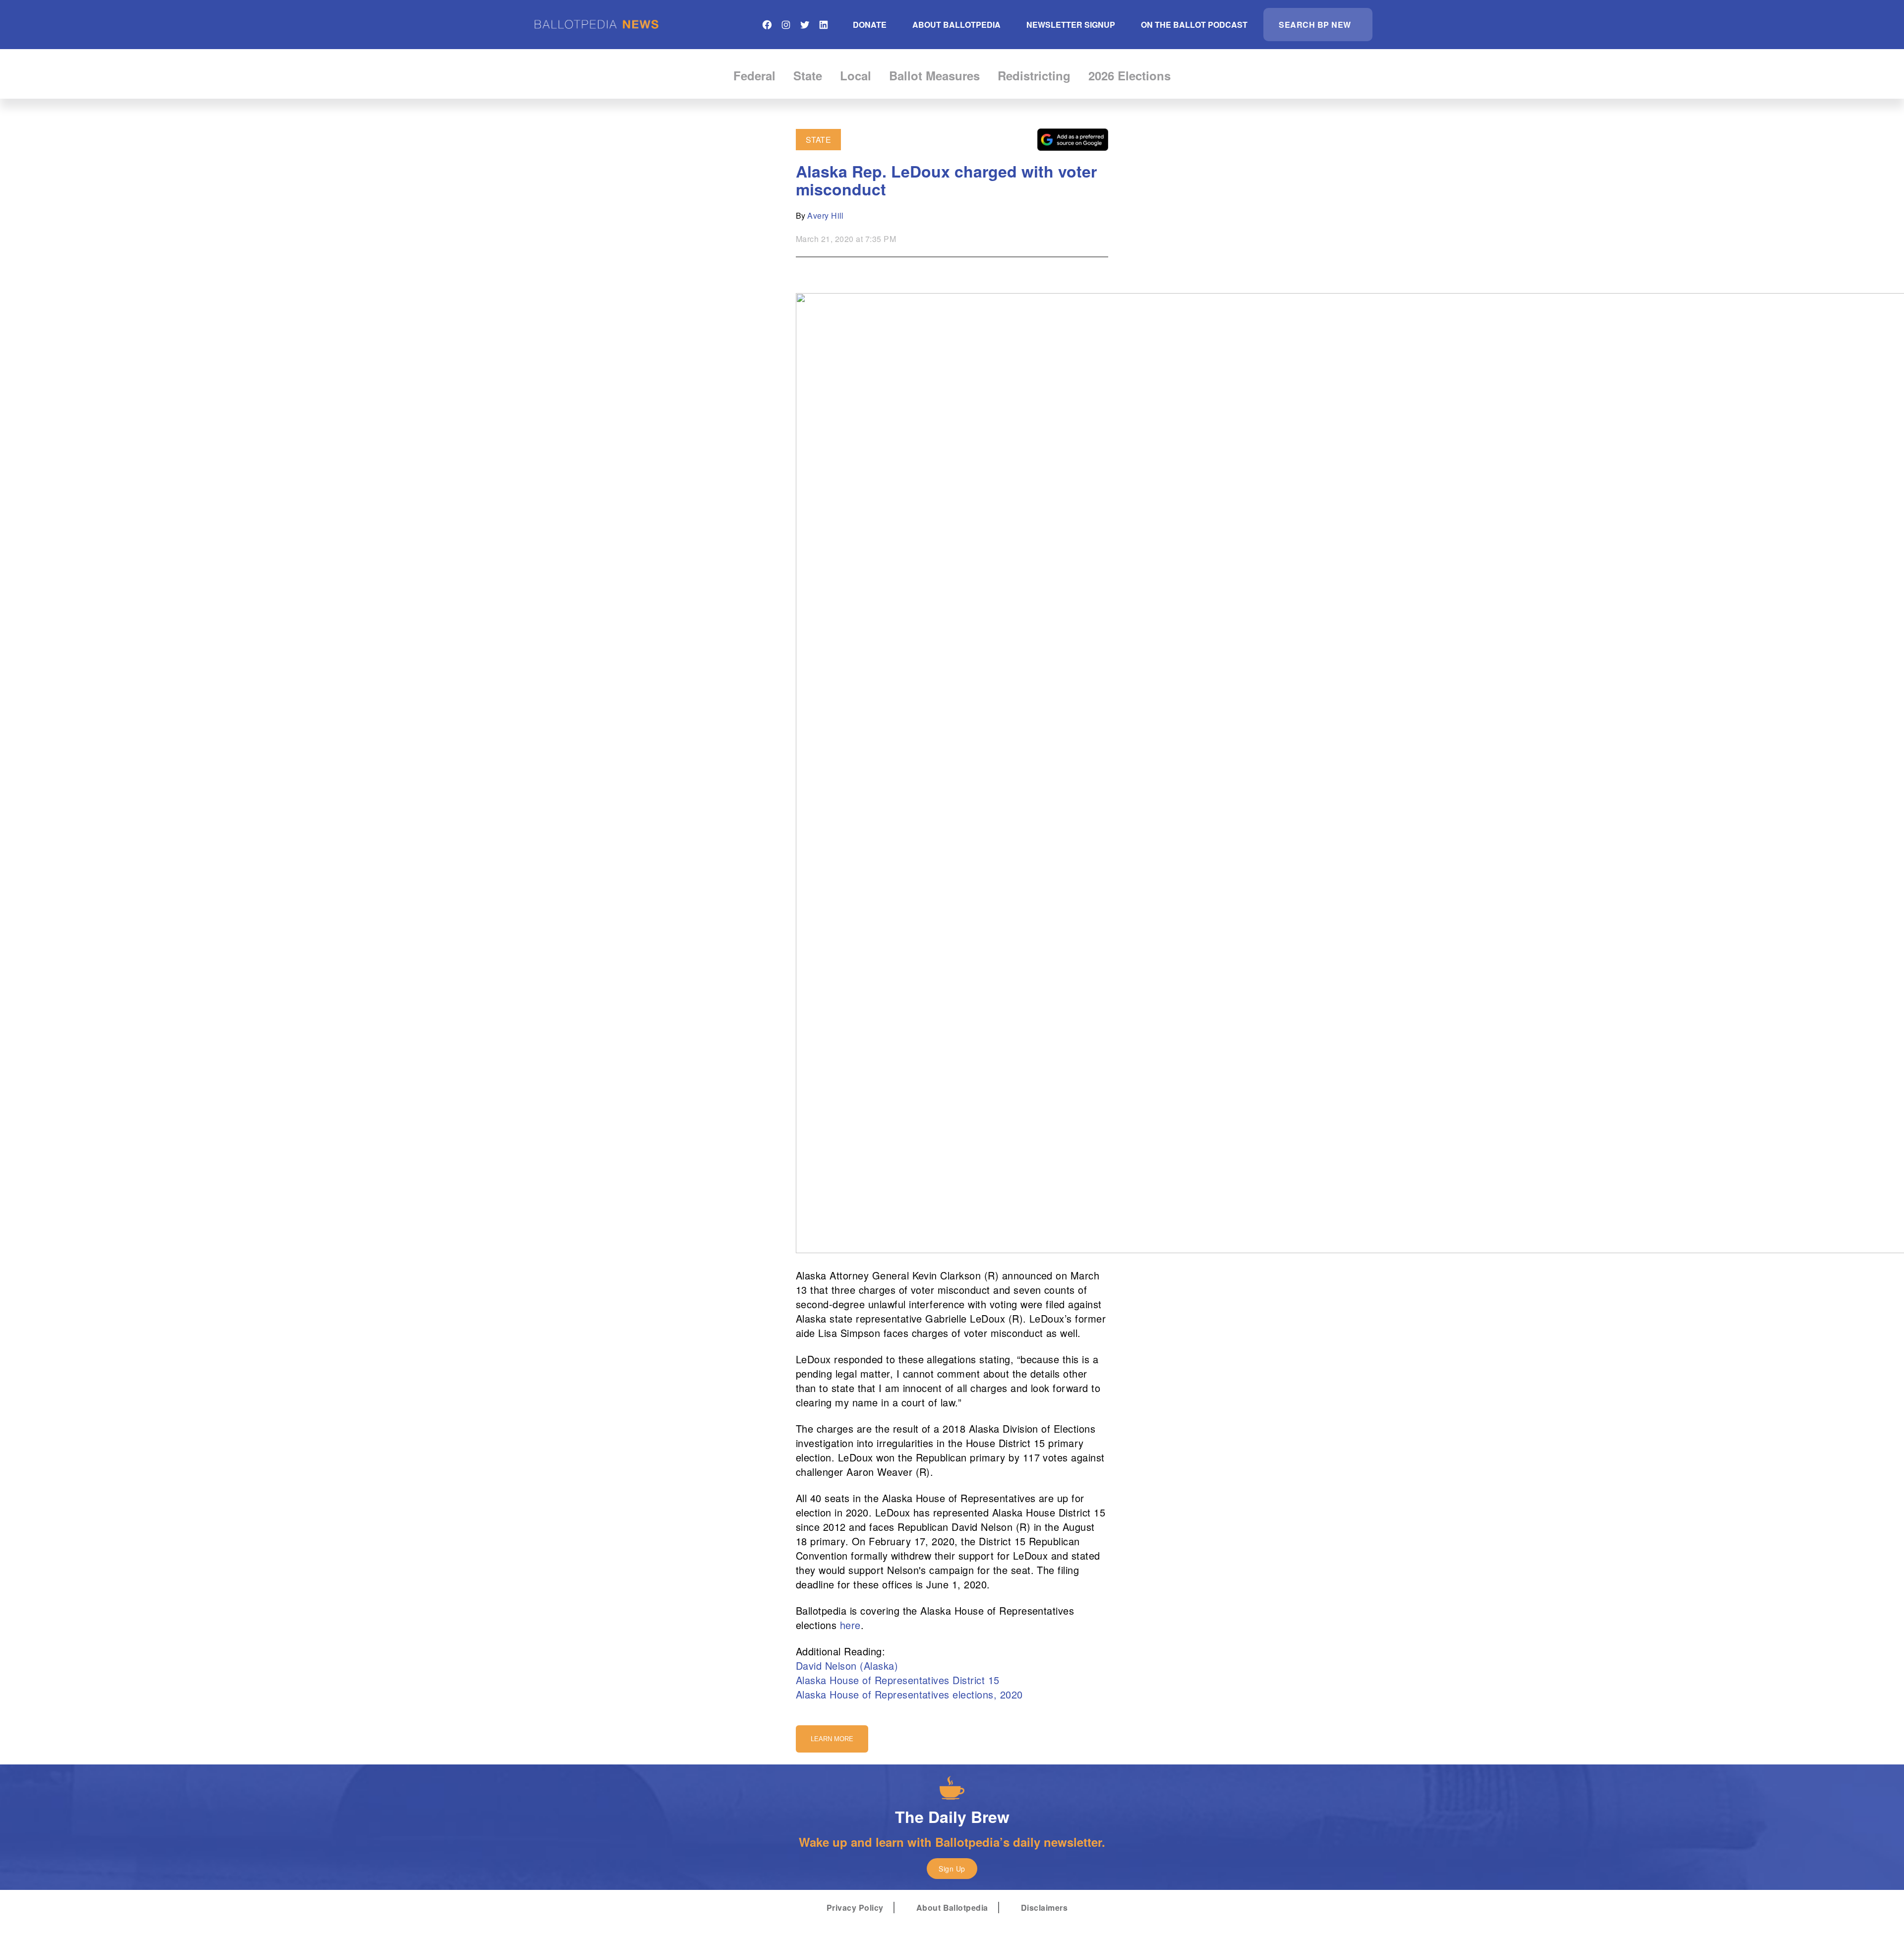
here (850, 1625)
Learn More (832, 1739)
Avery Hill (826, 215)
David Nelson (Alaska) (847, 1666)
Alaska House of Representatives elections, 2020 (909, 1694)
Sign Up (952, 1869)
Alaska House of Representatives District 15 (898, 1680)
